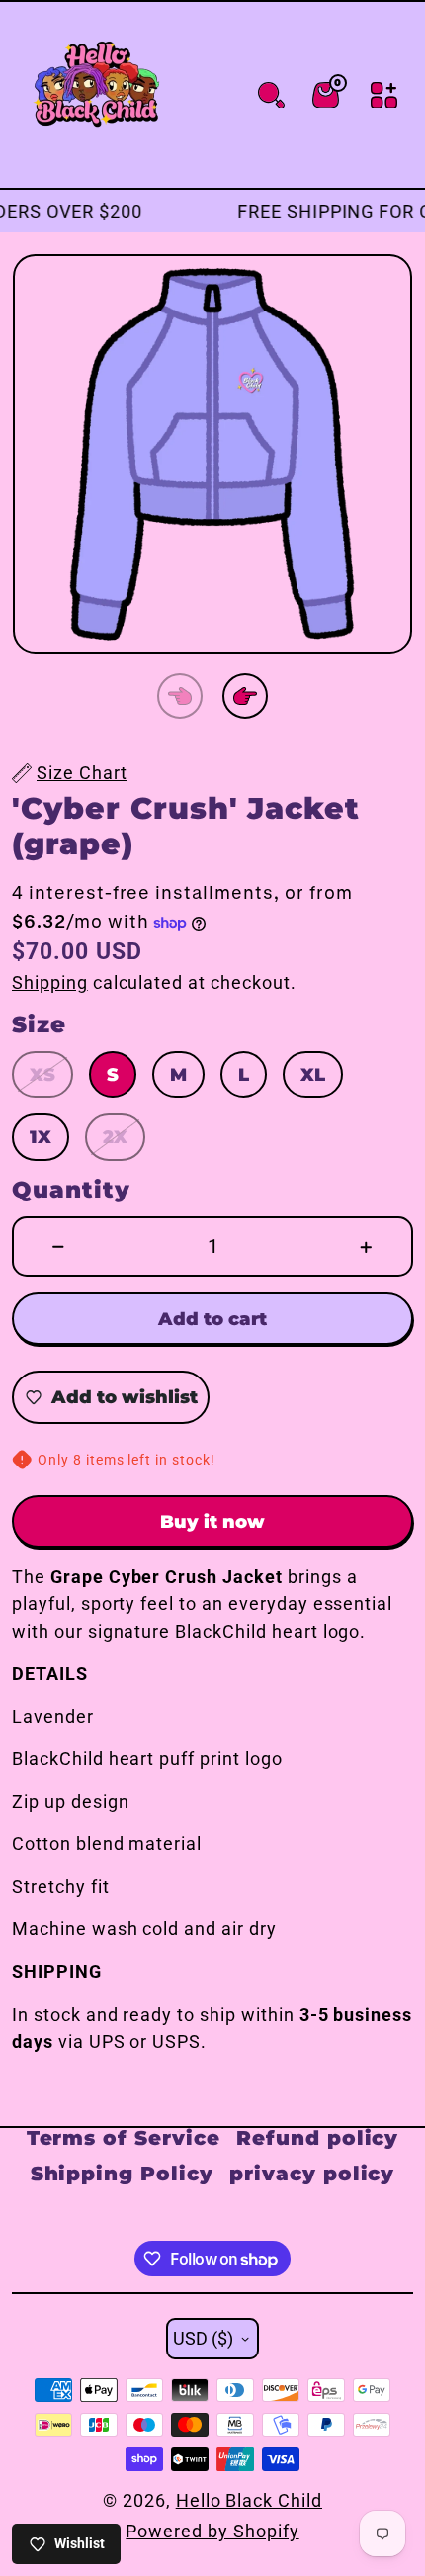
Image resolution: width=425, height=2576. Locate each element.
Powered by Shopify (212, 2531)
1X (41, 1138)
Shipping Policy (122, 2173)
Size (39, 1025)
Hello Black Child (249, 2500)
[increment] (366, 1246)
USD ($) (203, 2338)
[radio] (42, 1074)
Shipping (50, 982)
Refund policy (317, 2137)
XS (42, 1075)
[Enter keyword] (271, 95)
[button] (180, 696)
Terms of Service (124, 2137)
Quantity (71, 1190)
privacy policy (312, 2173)
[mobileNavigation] (384, 95)
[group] (212, 454)
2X (115, 1138)
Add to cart (212, 1319)
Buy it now (212, 1521)
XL (313, 1075)
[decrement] (59, 1246)
